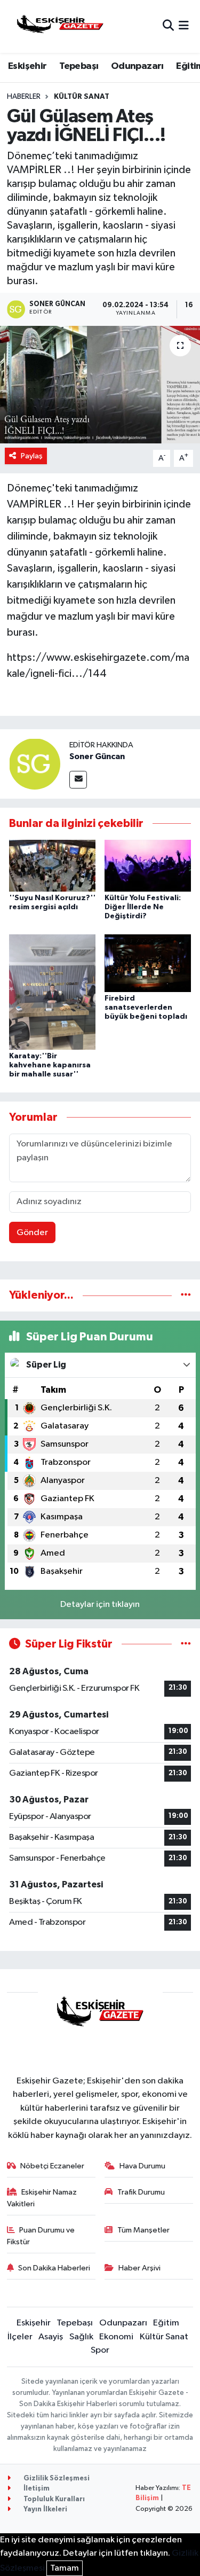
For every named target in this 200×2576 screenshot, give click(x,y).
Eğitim (166, 2323)
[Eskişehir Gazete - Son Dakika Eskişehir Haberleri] (60, 26)
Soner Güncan (97, 756)
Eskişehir (27, 66)
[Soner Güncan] (35, 764)
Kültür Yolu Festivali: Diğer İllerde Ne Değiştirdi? (143, 907)
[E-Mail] (78, 780)
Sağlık (81, 2337)
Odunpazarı (137, 66)
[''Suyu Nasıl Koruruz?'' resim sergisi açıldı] (52, 865)
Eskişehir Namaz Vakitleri (42, 2198)
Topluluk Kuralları (53, 2499)
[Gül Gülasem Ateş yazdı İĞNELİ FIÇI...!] (100, 385)
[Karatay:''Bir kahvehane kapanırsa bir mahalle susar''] (52, 992)
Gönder (32, 1233)
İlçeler (20, 2337)
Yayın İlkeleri (45, 2509)
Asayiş (51, 2337)
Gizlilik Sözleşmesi (56, 2479)
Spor (100, 2350)
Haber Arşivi (139, 2268)
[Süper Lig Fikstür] (186, 1644)
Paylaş (32, 456)
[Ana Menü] (184, 26)
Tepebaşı (79, 66)
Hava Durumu (142, 2166)
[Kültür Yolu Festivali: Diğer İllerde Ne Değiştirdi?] (148, 865)
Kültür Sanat (82, 97)
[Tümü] (186, 1295)
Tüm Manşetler (143, 2230)
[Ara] (168, 26)
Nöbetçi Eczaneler (52, 2166)
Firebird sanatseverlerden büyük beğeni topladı (146, 1008)
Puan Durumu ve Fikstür (41, 2236)
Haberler (24, 97)
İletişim (36, 2489)
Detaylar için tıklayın (100, 1605)
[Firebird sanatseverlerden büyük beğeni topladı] (148, 963)
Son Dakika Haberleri (54, 2268)
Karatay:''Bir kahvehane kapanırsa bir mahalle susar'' (50, 1065)
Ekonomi (116, 2337)
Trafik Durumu (141, 2192)
